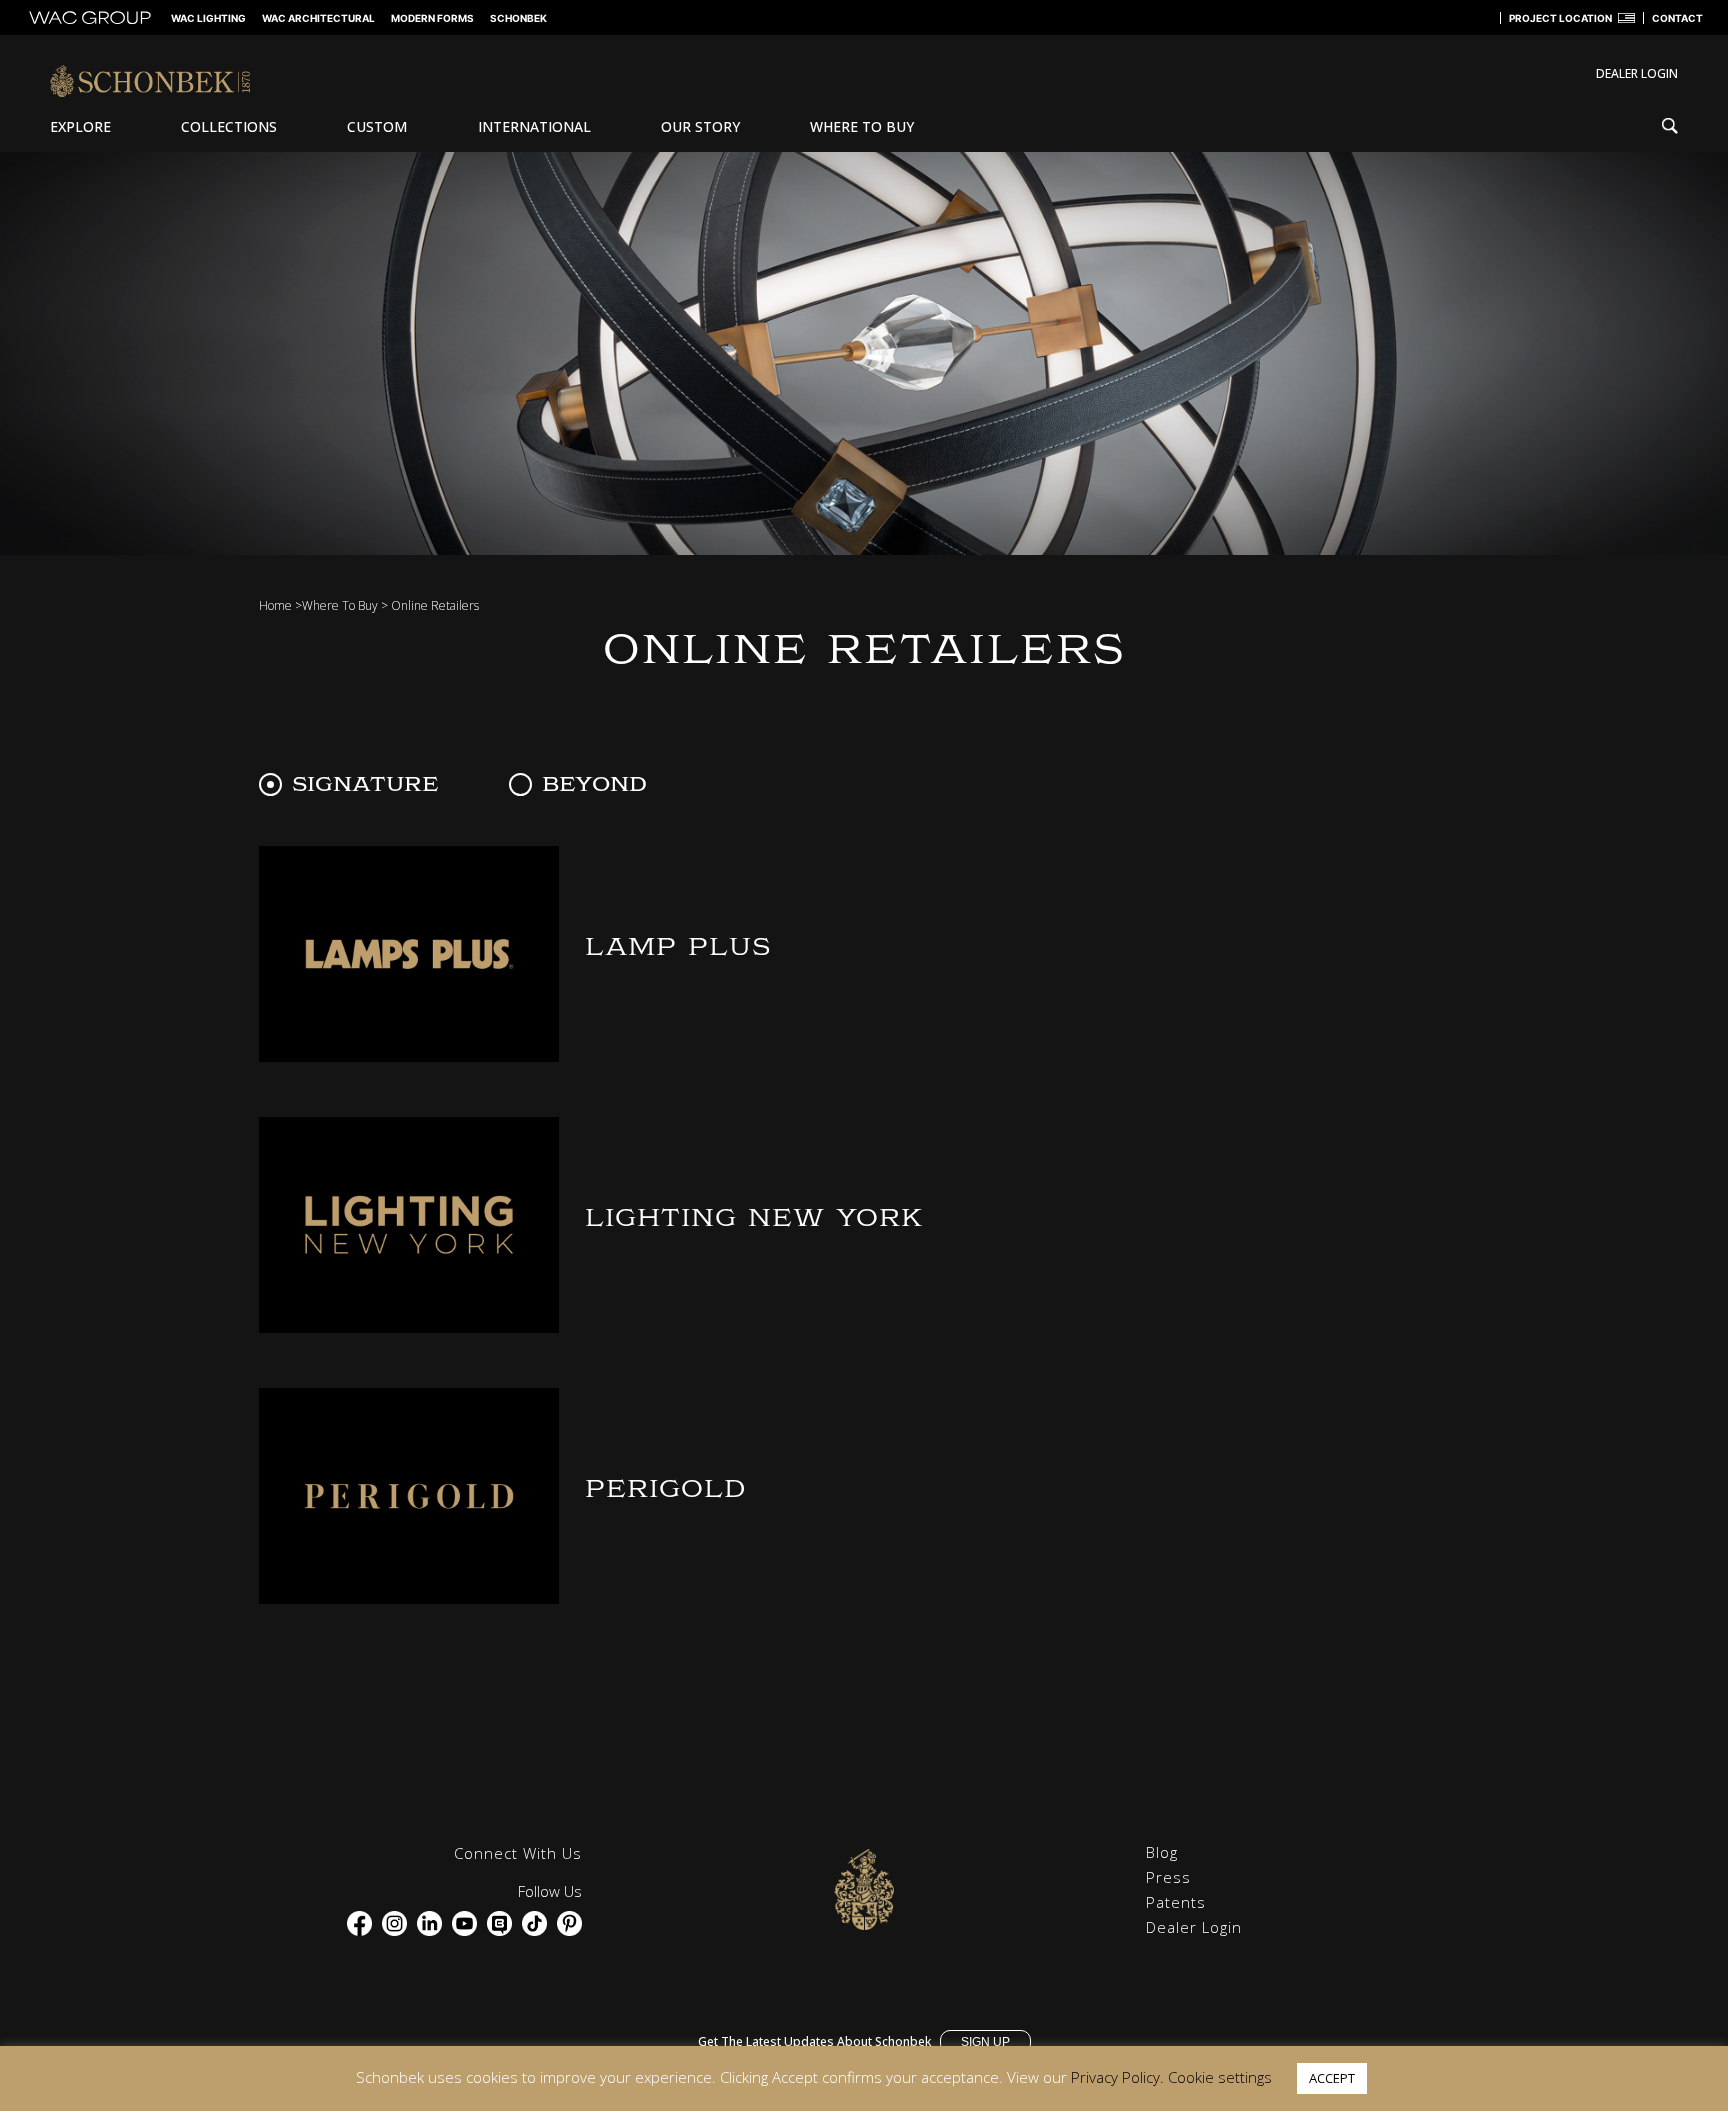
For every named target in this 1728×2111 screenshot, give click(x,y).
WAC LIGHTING (208, 18)
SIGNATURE (365, 784)
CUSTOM (377, 126)
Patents (1176, 1902)
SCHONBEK (518, 18)
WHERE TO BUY (862, 126)
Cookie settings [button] (1220, 2077)
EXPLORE (80, 126)
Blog (1162, 1852)
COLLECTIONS (229, 126)
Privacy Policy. (1117, 2077)
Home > (280, 605)
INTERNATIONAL (534, 126)
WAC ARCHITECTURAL (318, 18)
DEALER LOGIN (1637, 73)
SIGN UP (985, 2042)
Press (1168, 1877)
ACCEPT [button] (1332, 2078)
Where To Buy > (345, 605)
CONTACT (1677, 18)
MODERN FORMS (432, 18)
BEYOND (594, 784)
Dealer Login (1194, 1927)
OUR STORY (700, 126)
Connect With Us (518, 1853)
